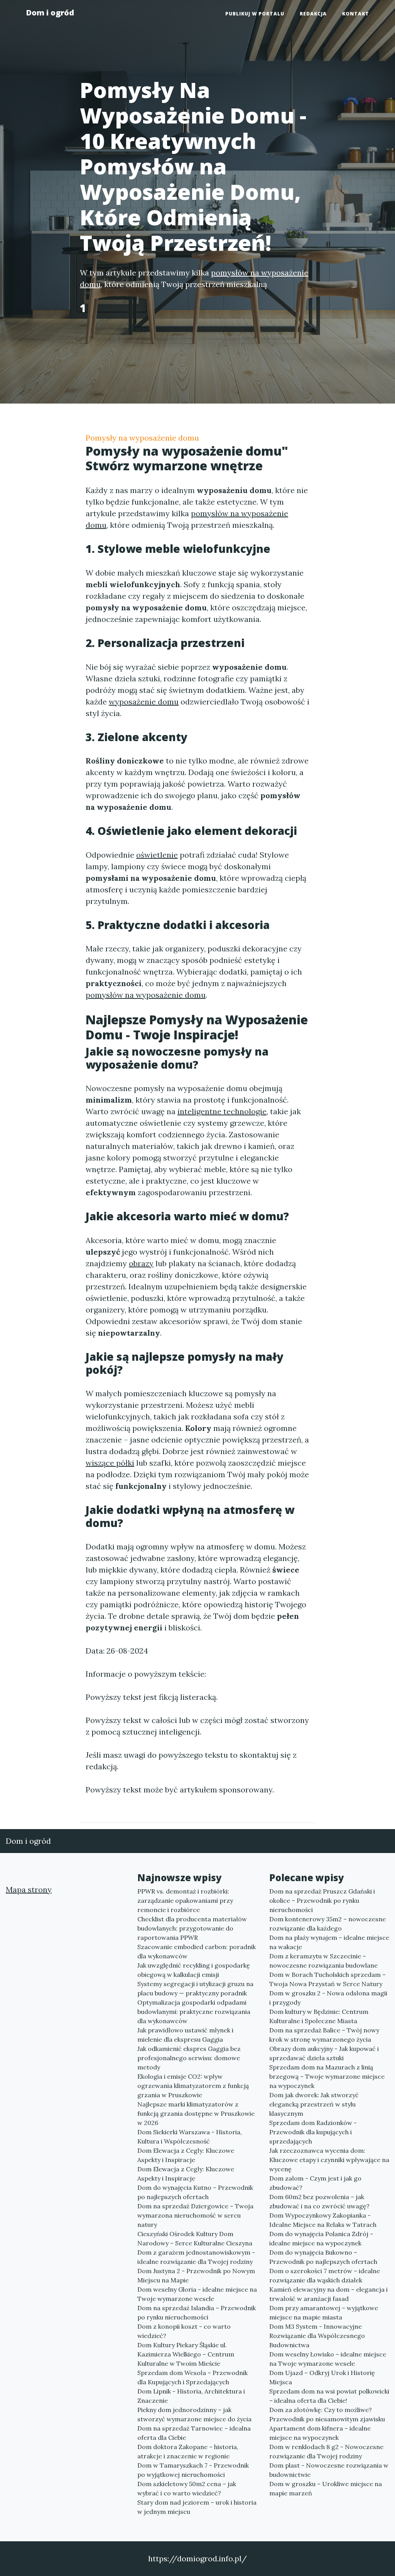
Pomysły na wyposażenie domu (142, 438)
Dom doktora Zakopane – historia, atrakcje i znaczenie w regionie (188, 2451)
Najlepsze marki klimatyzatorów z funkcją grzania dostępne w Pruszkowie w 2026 (196, 2113)
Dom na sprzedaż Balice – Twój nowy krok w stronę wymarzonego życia (324, 2035)
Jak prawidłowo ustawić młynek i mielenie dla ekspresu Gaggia (185, 2035)
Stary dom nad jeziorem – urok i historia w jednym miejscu (197, 2507)
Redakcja (313, 14)
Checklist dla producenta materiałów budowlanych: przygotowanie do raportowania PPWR (192, 1928)
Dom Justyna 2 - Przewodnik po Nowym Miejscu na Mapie (196, 2275)
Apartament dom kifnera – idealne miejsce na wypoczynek (320, 2433)
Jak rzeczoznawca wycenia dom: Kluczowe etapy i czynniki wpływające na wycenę (329, 2160)
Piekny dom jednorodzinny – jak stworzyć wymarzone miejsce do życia (194, 2414)
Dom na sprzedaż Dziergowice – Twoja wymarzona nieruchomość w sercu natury (195, 2215)
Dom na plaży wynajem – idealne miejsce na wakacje (329, 1942)
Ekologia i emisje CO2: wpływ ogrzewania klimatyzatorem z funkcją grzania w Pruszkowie (193, 2086)
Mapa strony (29, 1889)
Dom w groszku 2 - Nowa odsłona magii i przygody (328, 1998)
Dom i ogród (50, 13)
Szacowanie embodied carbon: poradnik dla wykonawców (197, 1951)
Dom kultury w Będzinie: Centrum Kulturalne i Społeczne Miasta (319, 2016)
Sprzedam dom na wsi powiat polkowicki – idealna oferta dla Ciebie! (329, 2396)
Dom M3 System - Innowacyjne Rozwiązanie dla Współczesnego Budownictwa (317, 2336)
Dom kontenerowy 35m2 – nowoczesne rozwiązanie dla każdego (327, 1924)
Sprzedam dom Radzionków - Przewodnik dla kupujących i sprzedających (313, 2132)
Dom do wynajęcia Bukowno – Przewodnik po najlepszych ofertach (323, 2257)
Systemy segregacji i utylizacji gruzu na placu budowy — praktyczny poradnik (195, 1988)
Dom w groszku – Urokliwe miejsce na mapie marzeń (326, 2488)
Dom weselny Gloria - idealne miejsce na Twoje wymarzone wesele (197, 2294)
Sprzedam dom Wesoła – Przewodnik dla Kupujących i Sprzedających (192, 2377)
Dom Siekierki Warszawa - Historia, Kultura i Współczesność (190, 2137)
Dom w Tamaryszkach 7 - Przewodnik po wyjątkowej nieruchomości (193, 2470)
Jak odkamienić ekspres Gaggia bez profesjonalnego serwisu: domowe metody (189, 2058)
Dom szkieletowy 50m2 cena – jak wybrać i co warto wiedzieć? (187, 2488)
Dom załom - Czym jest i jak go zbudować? (315, 2183)
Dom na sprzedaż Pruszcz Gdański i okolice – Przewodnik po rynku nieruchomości (322, 1900)
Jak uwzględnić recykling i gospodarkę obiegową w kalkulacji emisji (194, 1970)
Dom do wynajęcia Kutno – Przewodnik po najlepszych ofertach (195, 2192)
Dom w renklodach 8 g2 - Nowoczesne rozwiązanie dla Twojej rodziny (326, 2451)
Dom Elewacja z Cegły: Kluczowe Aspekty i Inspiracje (186, 2155)
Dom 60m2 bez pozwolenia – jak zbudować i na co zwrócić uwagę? (319, 2201)
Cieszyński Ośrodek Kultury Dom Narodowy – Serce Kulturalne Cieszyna (195, 2238)
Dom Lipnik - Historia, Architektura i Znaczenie (191, 2396)
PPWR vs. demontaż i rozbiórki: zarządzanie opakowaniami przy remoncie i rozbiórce (185, 1900)
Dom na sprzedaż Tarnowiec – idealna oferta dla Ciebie (194, 2433)
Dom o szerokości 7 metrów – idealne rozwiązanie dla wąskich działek (325, 2275)
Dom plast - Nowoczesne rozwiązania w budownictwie (329, 2470)
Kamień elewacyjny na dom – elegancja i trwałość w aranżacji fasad (328, 2294)
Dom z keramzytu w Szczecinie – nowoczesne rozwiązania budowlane (323, 1961)
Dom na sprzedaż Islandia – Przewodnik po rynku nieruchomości (197, 2312)
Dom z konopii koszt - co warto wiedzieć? (184, 2331)
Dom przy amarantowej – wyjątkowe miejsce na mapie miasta (324, 2312)
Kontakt (356, 14)
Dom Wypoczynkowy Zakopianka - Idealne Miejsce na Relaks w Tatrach (323, 2220)
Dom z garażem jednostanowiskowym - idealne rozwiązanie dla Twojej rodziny (196, 2257)
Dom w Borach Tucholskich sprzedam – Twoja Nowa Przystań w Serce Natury (327, 1979)
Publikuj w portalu (255, 14)
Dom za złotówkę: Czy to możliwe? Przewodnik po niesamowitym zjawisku (327, 2414)
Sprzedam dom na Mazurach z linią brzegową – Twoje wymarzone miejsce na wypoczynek (327, 2076)
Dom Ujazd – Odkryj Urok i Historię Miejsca (322, 2377)
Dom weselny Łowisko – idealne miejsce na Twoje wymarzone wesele (328, 2359)
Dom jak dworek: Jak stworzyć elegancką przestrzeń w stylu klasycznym (314, 2104)
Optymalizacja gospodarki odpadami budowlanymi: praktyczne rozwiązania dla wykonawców (194, 2012)
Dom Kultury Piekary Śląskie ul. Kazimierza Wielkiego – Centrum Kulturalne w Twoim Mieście (186, 2354)
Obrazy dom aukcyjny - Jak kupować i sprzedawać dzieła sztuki (324, 2053)
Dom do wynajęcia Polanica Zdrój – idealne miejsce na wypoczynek (321, 2238)
